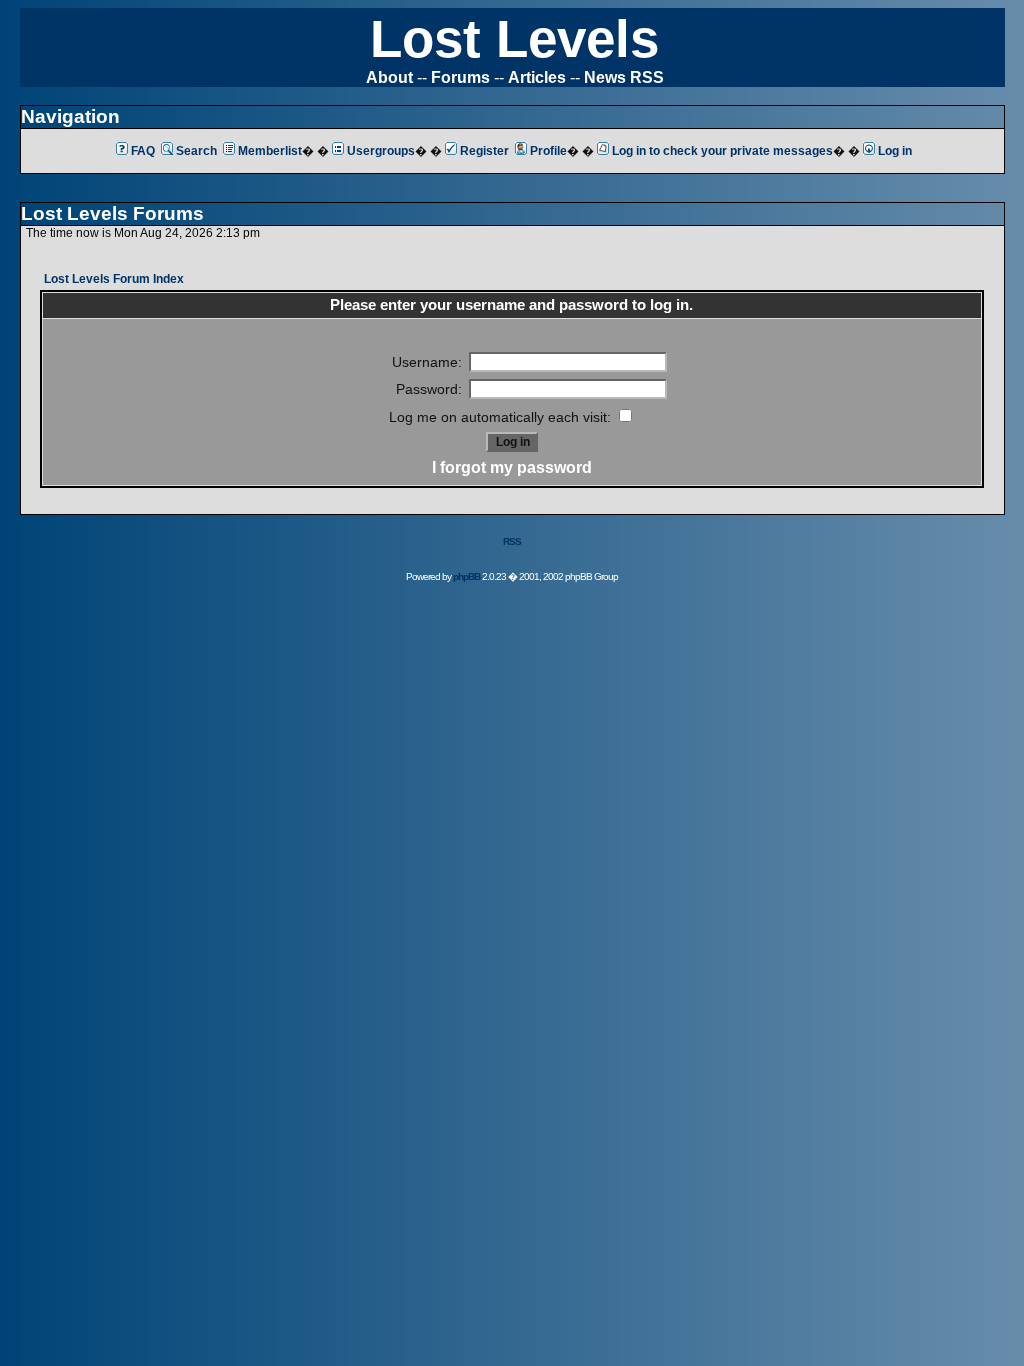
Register (484, 151)
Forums (460, 77)
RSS (512, 541)
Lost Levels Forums (112, 213)
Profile (548, 151)
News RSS (624, 77)
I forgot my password (512, 467)
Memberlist (270, 151)
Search (196, 151)
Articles (537, 77)
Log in (895, 151)
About (389, 77)
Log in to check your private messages (722, 151)
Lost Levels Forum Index (114, 279)
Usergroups (381, 151)
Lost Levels (514, 38)
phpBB (466, 576)
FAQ (143, 151)
